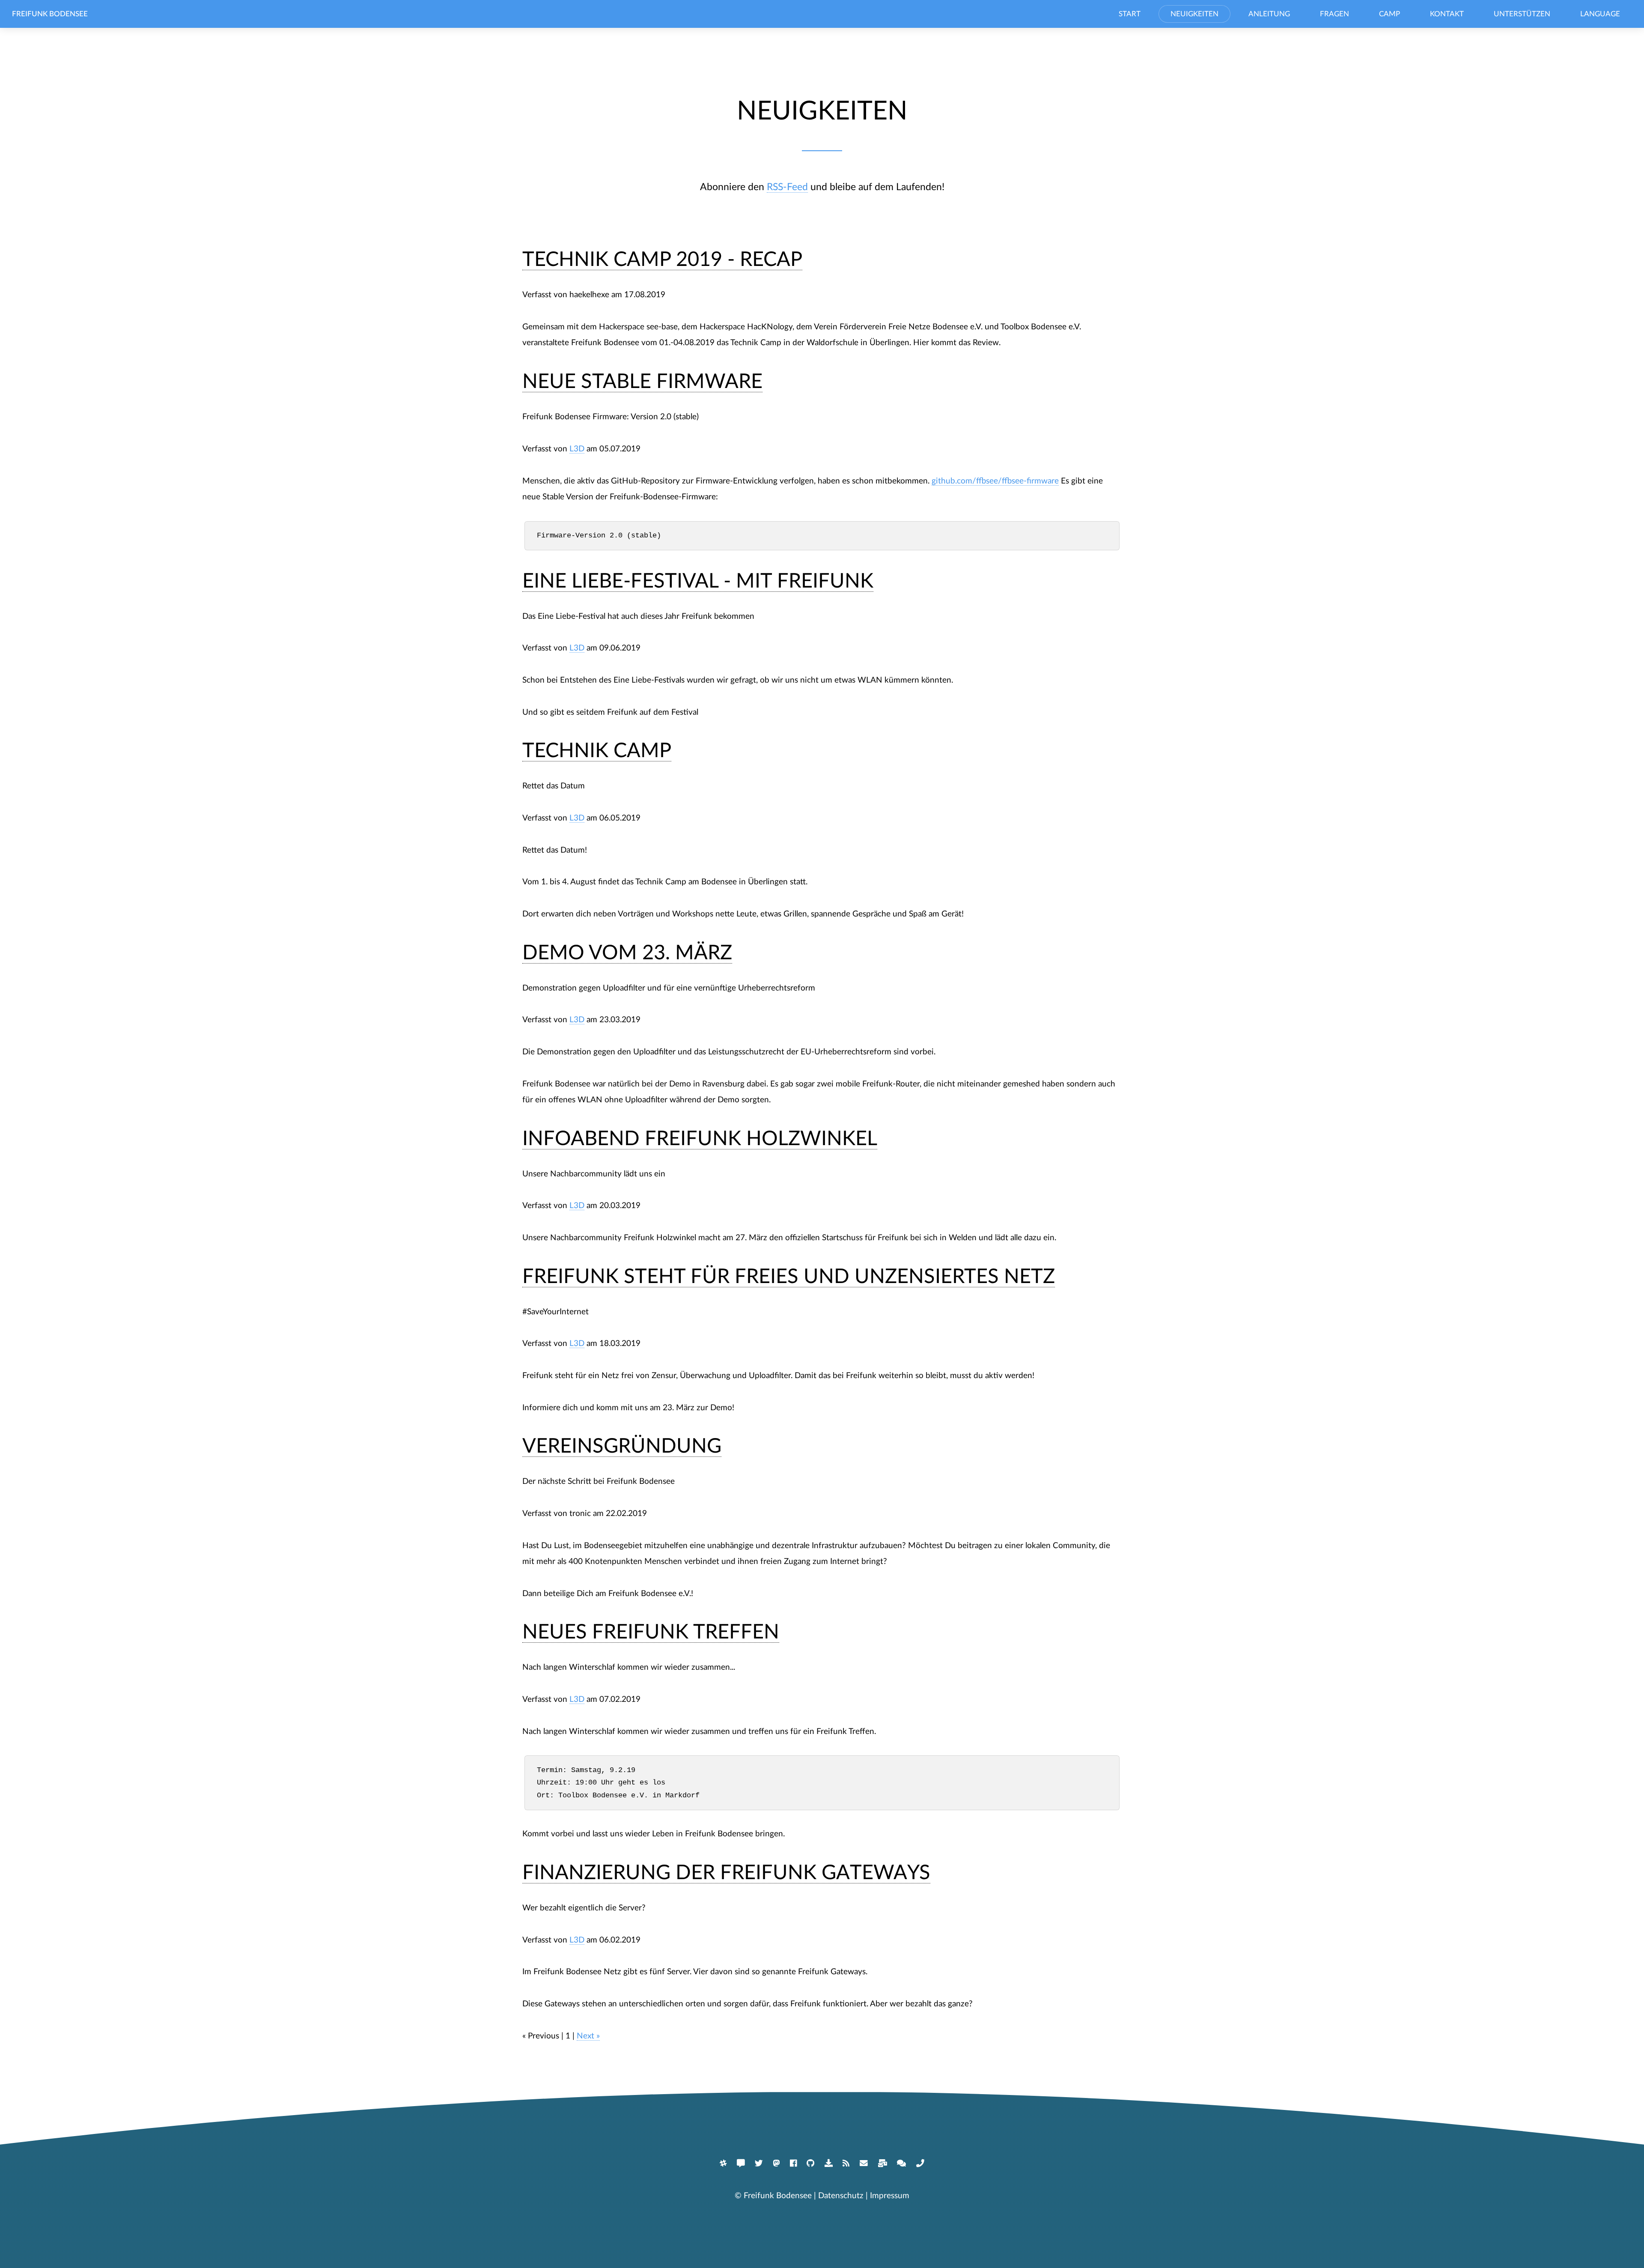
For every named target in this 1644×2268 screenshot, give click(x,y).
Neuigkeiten (1194, 14)
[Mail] (864, 2163)
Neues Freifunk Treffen (651, 1632)
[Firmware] (829, 2163)
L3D (577, 449)
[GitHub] (810, 2163)
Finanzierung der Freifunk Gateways (726, 1873)
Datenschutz (841, 2196)
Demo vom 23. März (627, 953)
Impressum (890, 2196)
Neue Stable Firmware (642, 382)
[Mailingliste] (883, 2163)
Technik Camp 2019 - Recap (662, 260)
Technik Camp (597, 751)
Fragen (1334, 14)
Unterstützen (1522, 14)
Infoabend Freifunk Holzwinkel (700, 1139)
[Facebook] (793, 2163)
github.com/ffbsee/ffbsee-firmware (995, 481)
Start (1130, 14)
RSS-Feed (787, 187)
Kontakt (1447, 14)
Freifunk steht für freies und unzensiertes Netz (789, 1277)
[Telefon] (920, 2163)
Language (1600, 14)
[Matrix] (723, 2163)
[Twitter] (759, 2163)
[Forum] (901, 2163)
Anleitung (1269, 14)
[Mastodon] (776, 2163)
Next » (588, 2036)
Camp (1389, 14)
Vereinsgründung (622, 1446)
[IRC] (741, 2163)
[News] (846, 2163)
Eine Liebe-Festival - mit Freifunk (698, 581)
